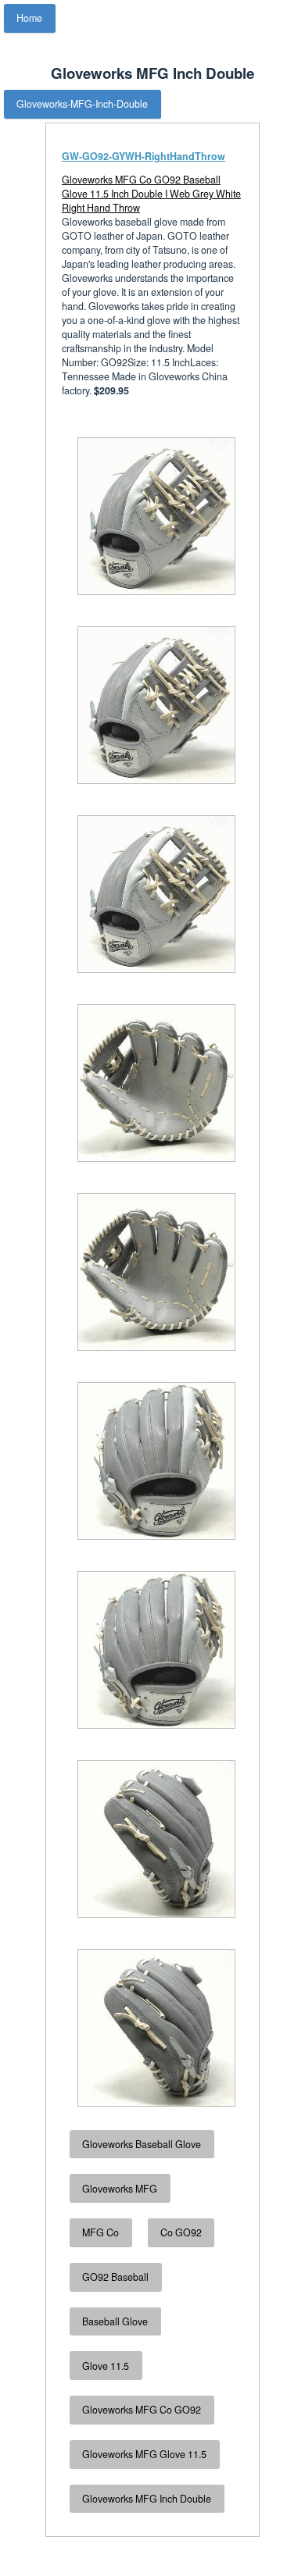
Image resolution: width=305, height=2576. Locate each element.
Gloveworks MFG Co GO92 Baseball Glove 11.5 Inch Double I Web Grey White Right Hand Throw (151, 194)
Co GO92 (181, 2232)
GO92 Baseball (115, 2277)
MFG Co (100, 2232)
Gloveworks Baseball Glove (142, 2144)
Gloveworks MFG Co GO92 (142, 2410)
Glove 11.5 (106, 2366)
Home (29, 18)
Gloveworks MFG (120, 2189)
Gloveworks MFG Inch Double (147, 2499)
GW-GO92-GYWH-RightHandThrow (144, 156)
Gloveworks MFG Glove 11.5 (144, 2454)
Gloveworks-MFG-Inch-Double (82, 104)
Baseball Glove (115, 2321)
